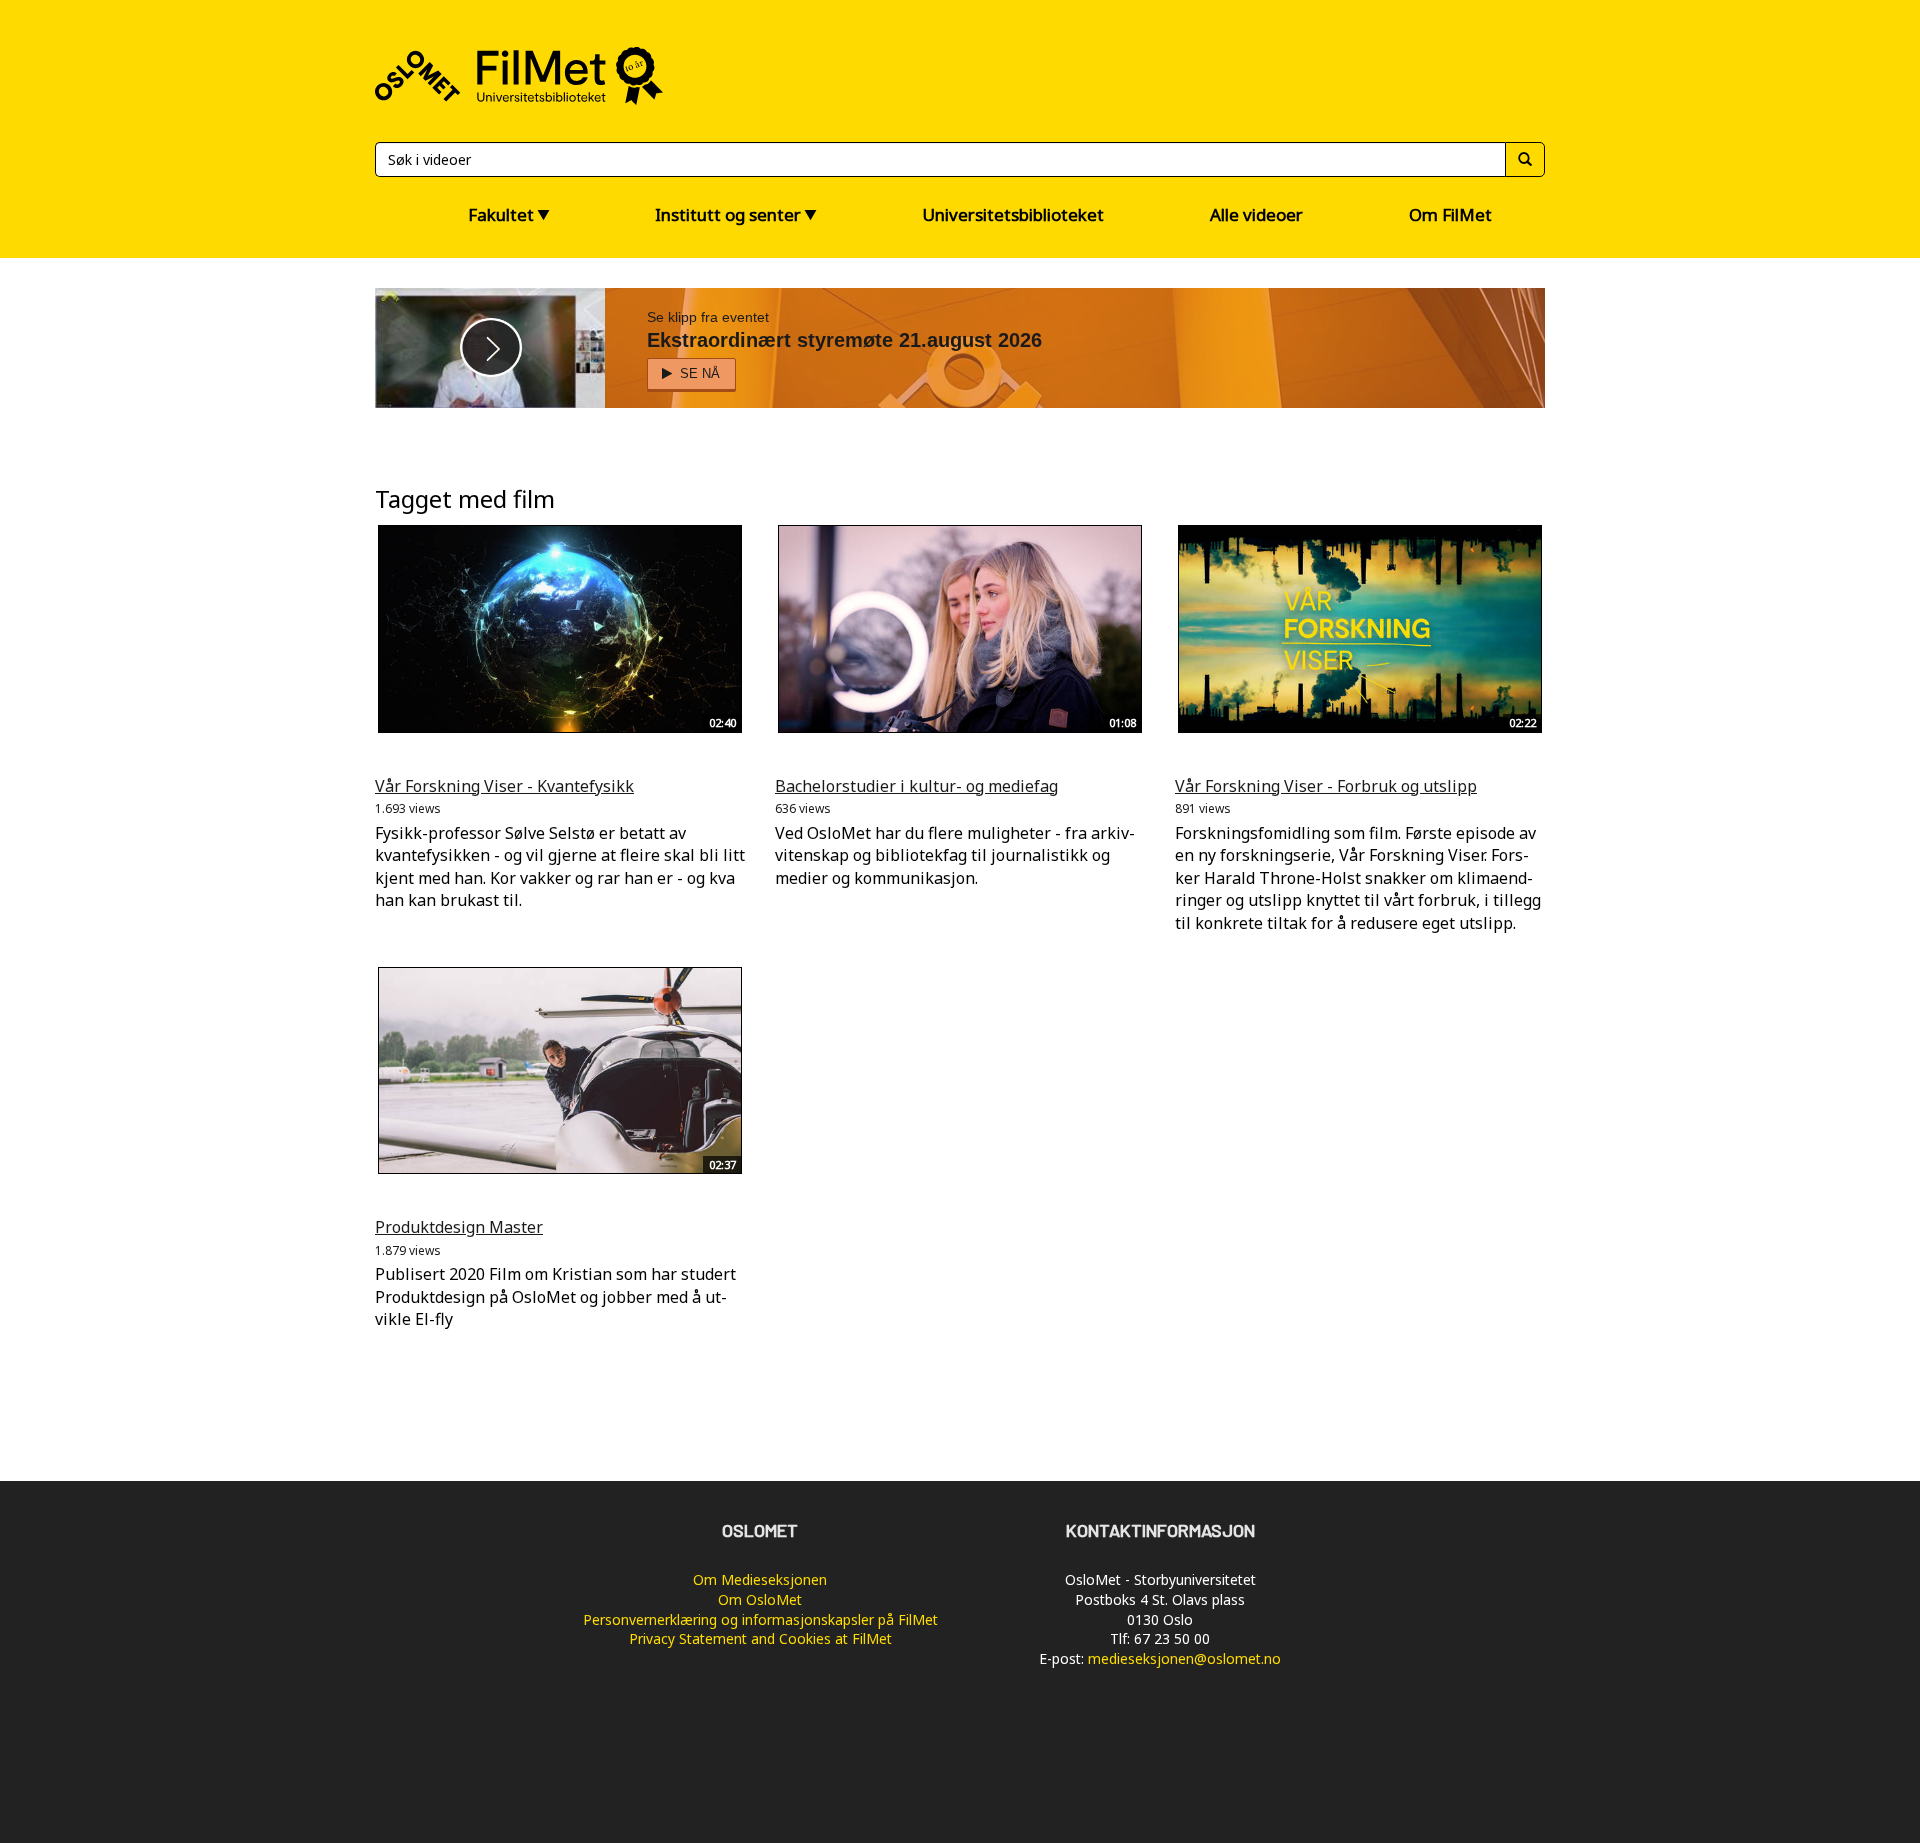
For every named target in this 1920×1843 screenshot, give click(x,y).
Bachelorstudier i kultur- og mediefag (916, 786)
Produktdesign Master (459, 1227)
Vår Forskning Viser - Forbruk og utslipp (1326, 786)
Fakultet (501, 214)
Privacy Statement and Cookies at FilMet (760, 1638)
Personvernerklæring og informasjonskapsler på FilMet (760, 1619)
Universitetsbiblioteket (1013, 214)
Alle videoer (1256, 214)
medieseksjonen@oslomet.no (1184, 1658)
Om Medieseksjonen (760, 1579)
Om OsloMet (760, 1599)
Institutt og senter (728, 214)
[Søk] (1525, 159)
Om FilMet (1450, 214)
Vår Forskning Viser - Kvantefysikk (504, 786)
